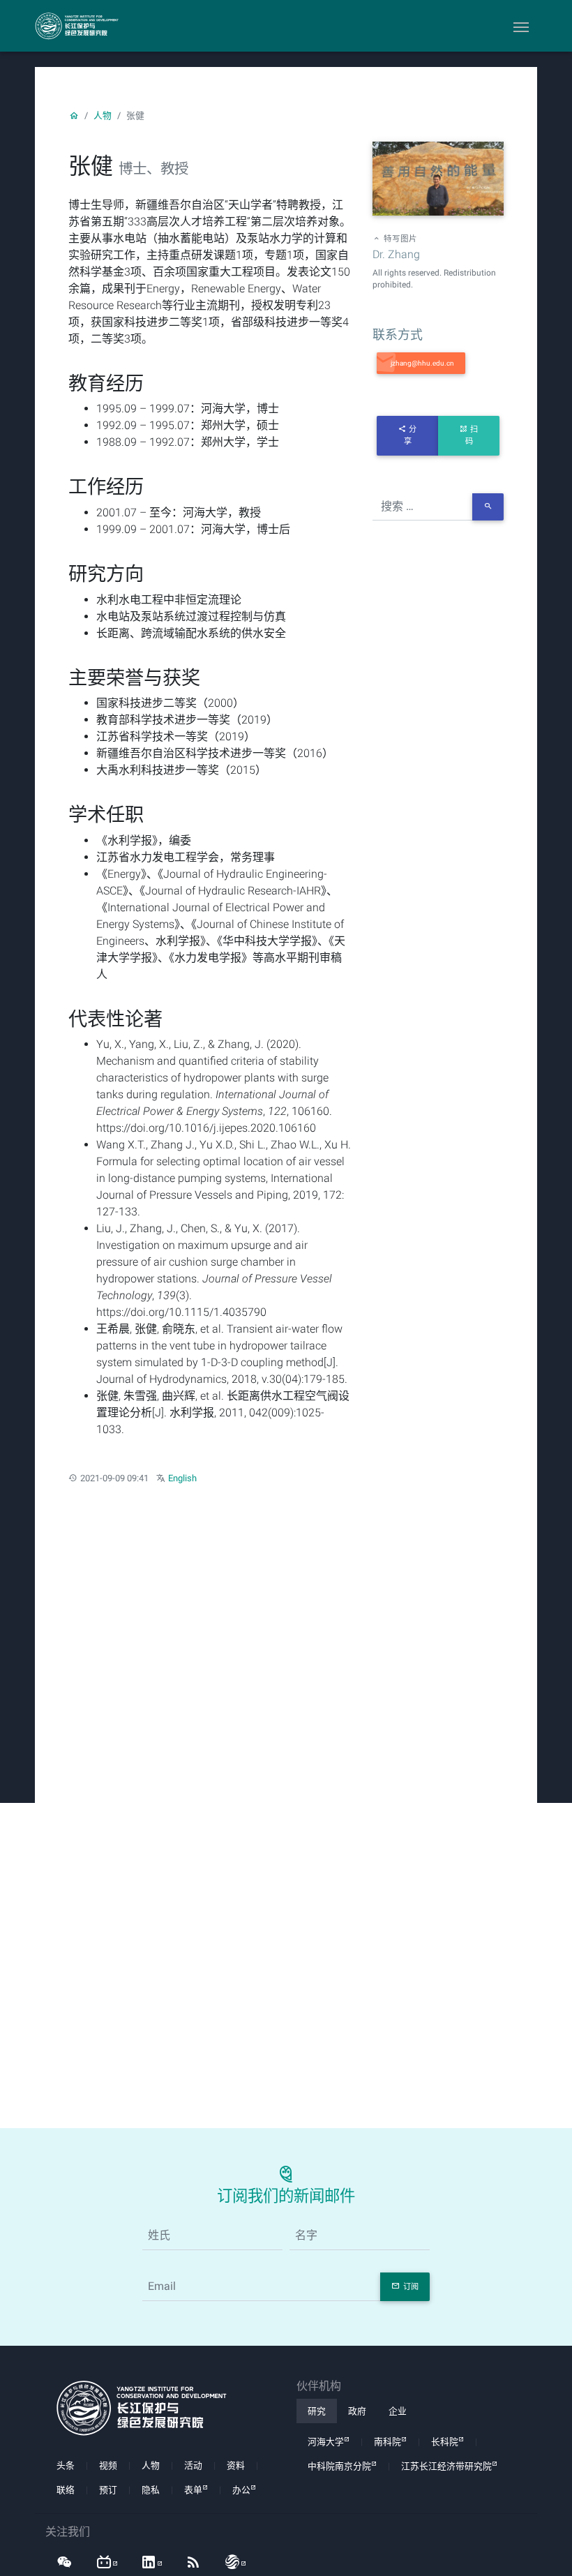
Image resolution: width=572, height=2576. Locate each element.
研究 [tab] (317, 2411)
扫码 (472, 435)
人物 (103, 115)
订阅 (411, 2287)
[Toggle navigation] (521, 26)
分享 (411, 435)
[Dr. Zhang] (438, 180)
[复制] (421, 363)
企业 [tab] (398, 2411)
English (182, 1478)
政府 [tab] (357, 2411)
